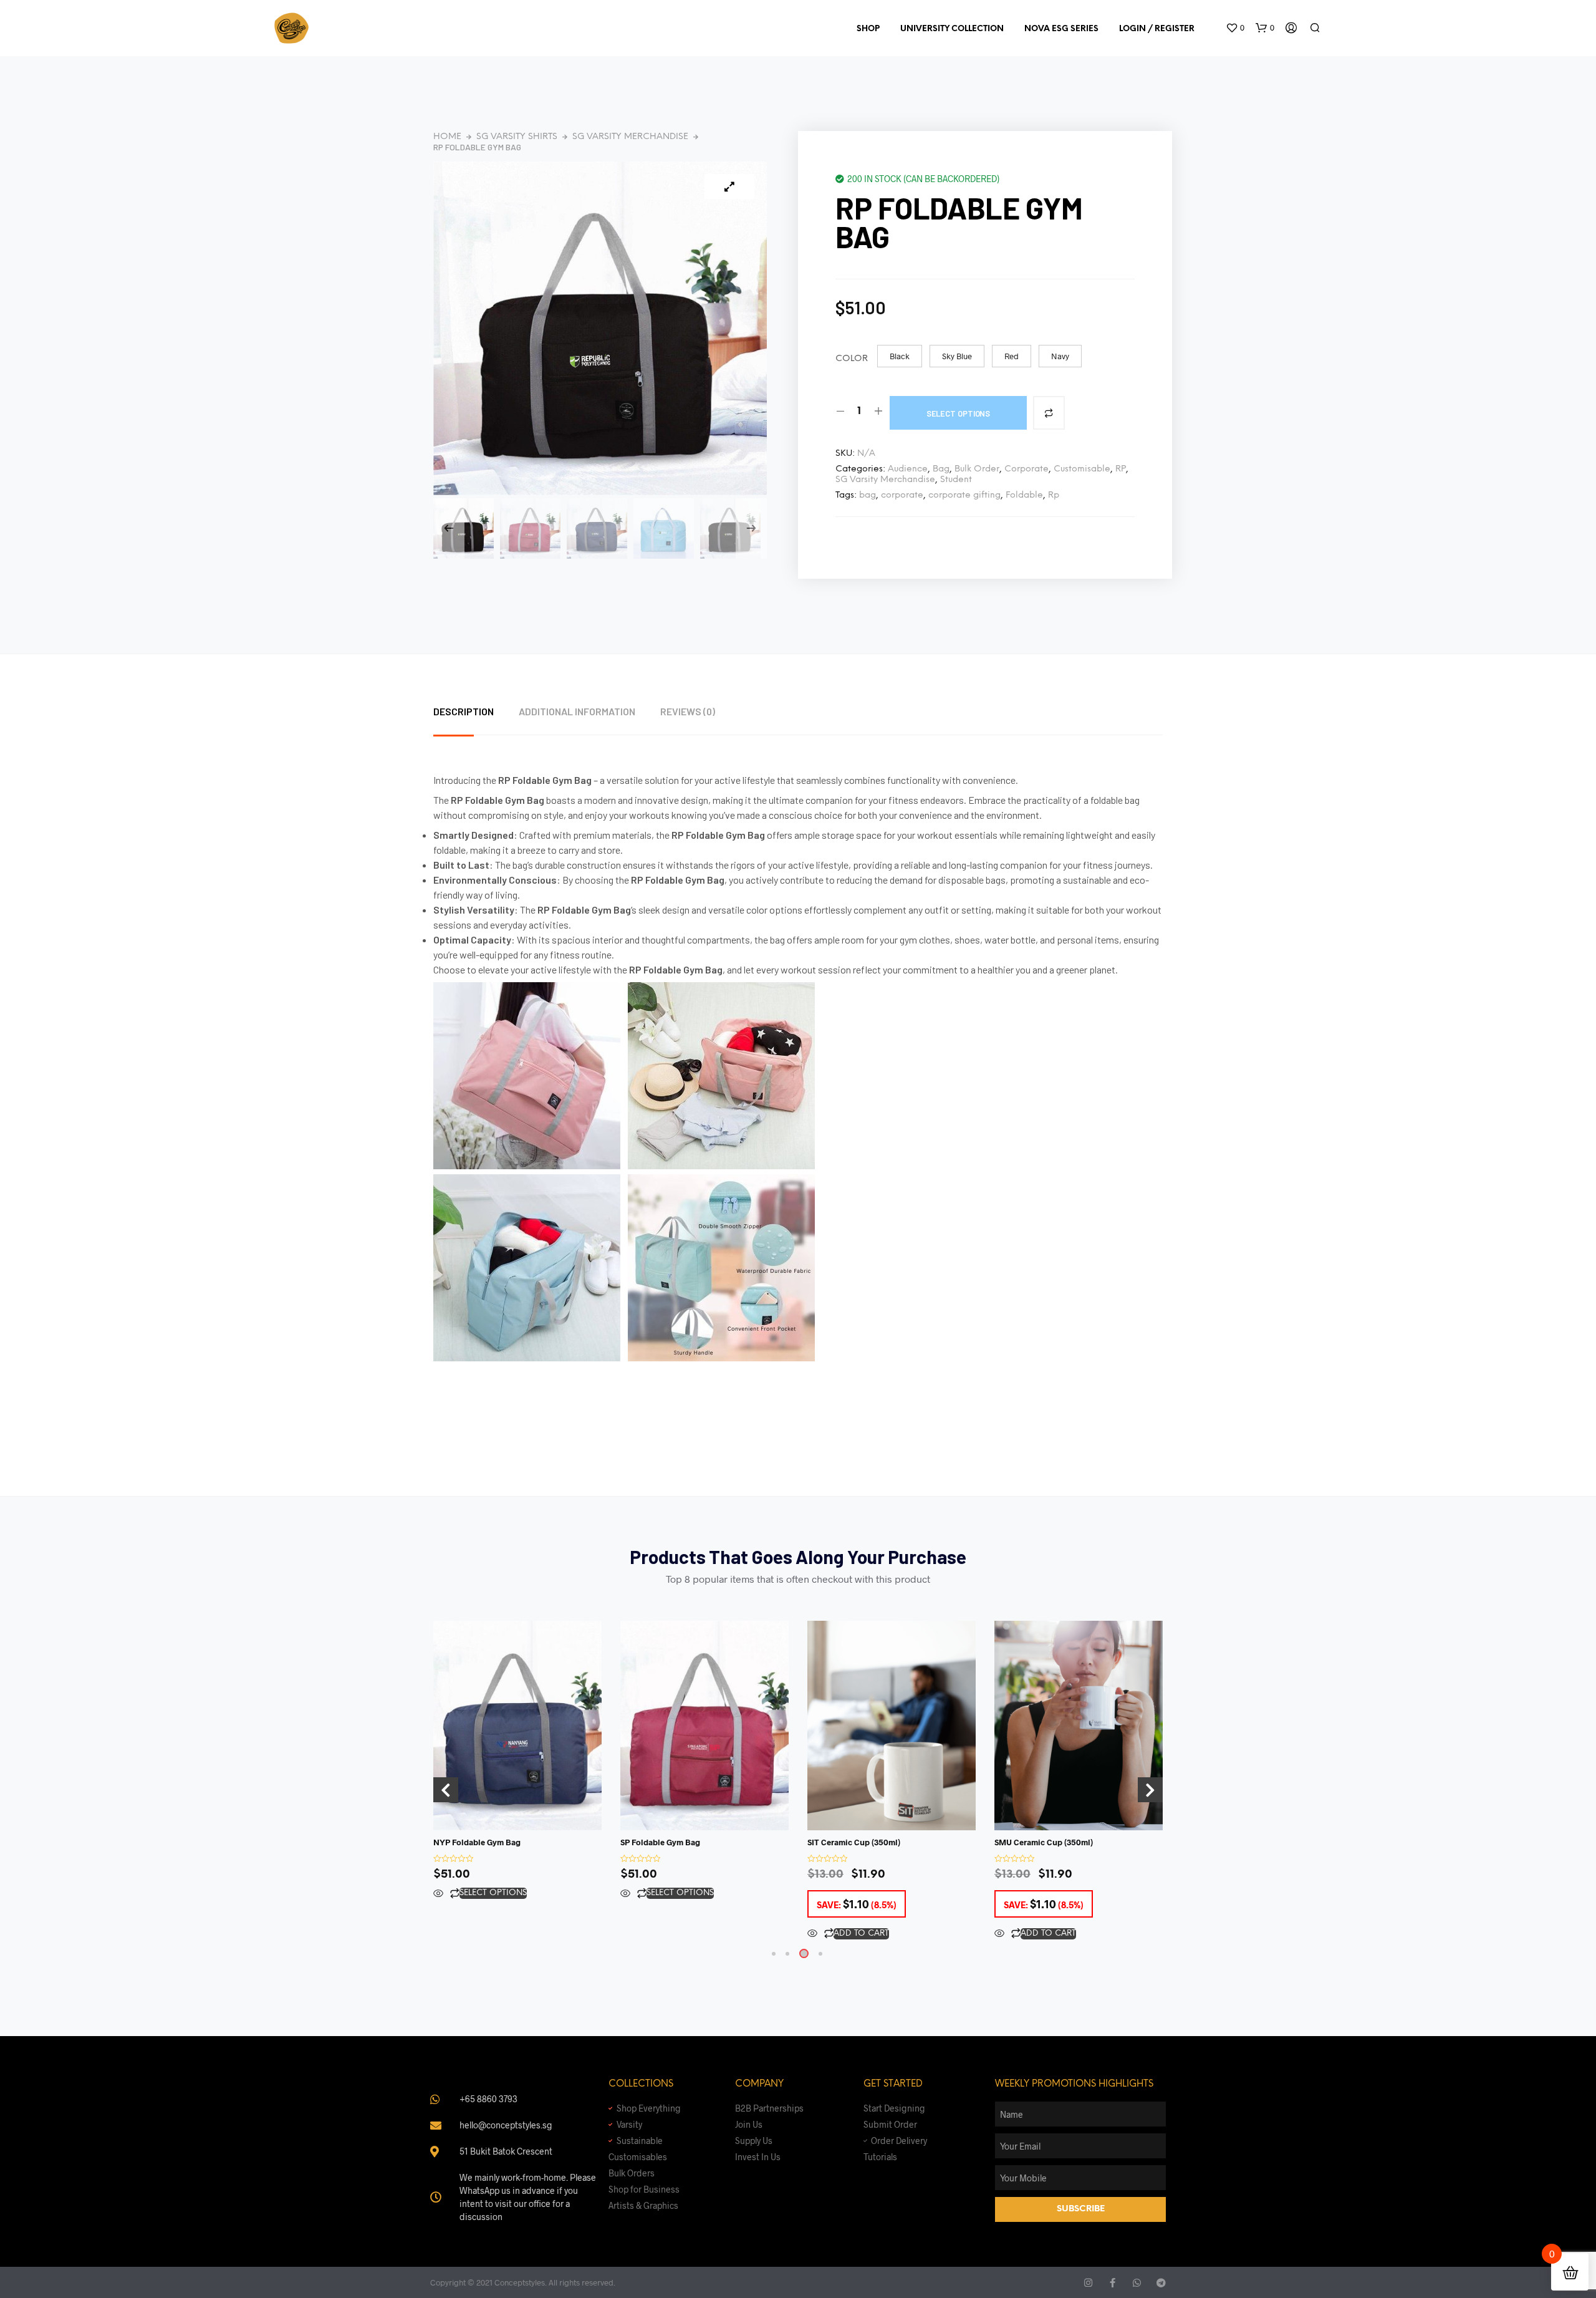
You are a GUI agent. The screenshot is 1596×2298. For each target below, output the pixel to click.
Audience (908, 469)
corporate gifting (964, 495)
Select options (959, 413)
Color (852, 359)
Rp (1054, 495)
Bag (941, 469)
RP (1121, 469)
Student (956, 480)
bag (868, 495)
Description (464, 711)
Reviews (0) (688, 711)
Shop (868, 29)
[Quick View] (438, 1894)
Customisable (1082, 469)
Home (447, 137)
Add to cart (674, 1934)
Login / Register (1157, 29)
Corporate (1026, 469)
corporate (902, 495)
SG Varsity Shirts (517, 137)
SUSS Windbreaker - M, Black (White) (179, 2254)
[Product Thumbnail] (729, 186)
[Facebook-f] (1113, 2283)
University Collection (952, 29)
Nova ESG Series (1061, 29)
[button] (1235, 28)
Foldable (1024, 495)
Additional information (577, 711)
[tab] (476, 712)
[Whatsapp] (1137, 2283)
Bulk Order (977, 469)
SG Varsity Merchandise (630, 137)
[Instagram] (1088, 2283)
